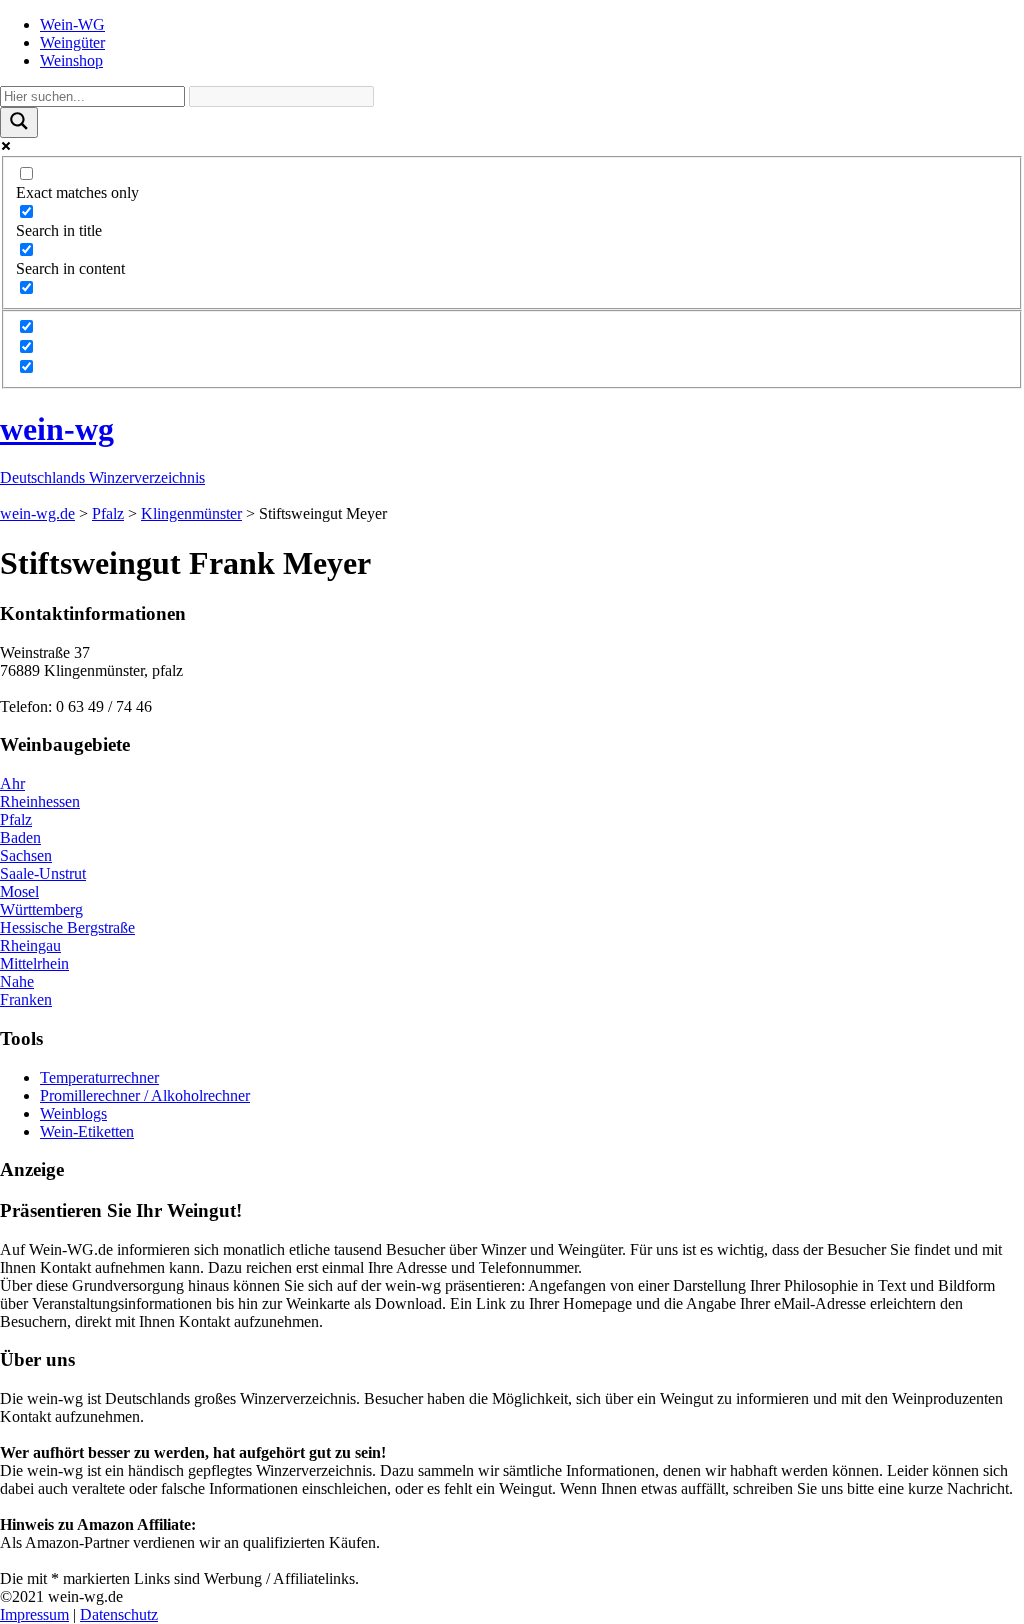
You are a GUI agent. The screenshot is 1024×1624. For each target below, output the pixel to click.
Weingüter (72, 42)
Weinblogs (73, 1113)
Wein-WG (72, 24)
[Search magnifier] (19, 122)
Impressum (34, 1614)
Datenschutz (119, 1614)
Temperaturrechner (99, 1077)
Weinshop (71, 60)
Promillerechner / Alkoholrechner (145, 1095)
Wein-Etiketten (87, 1131)
